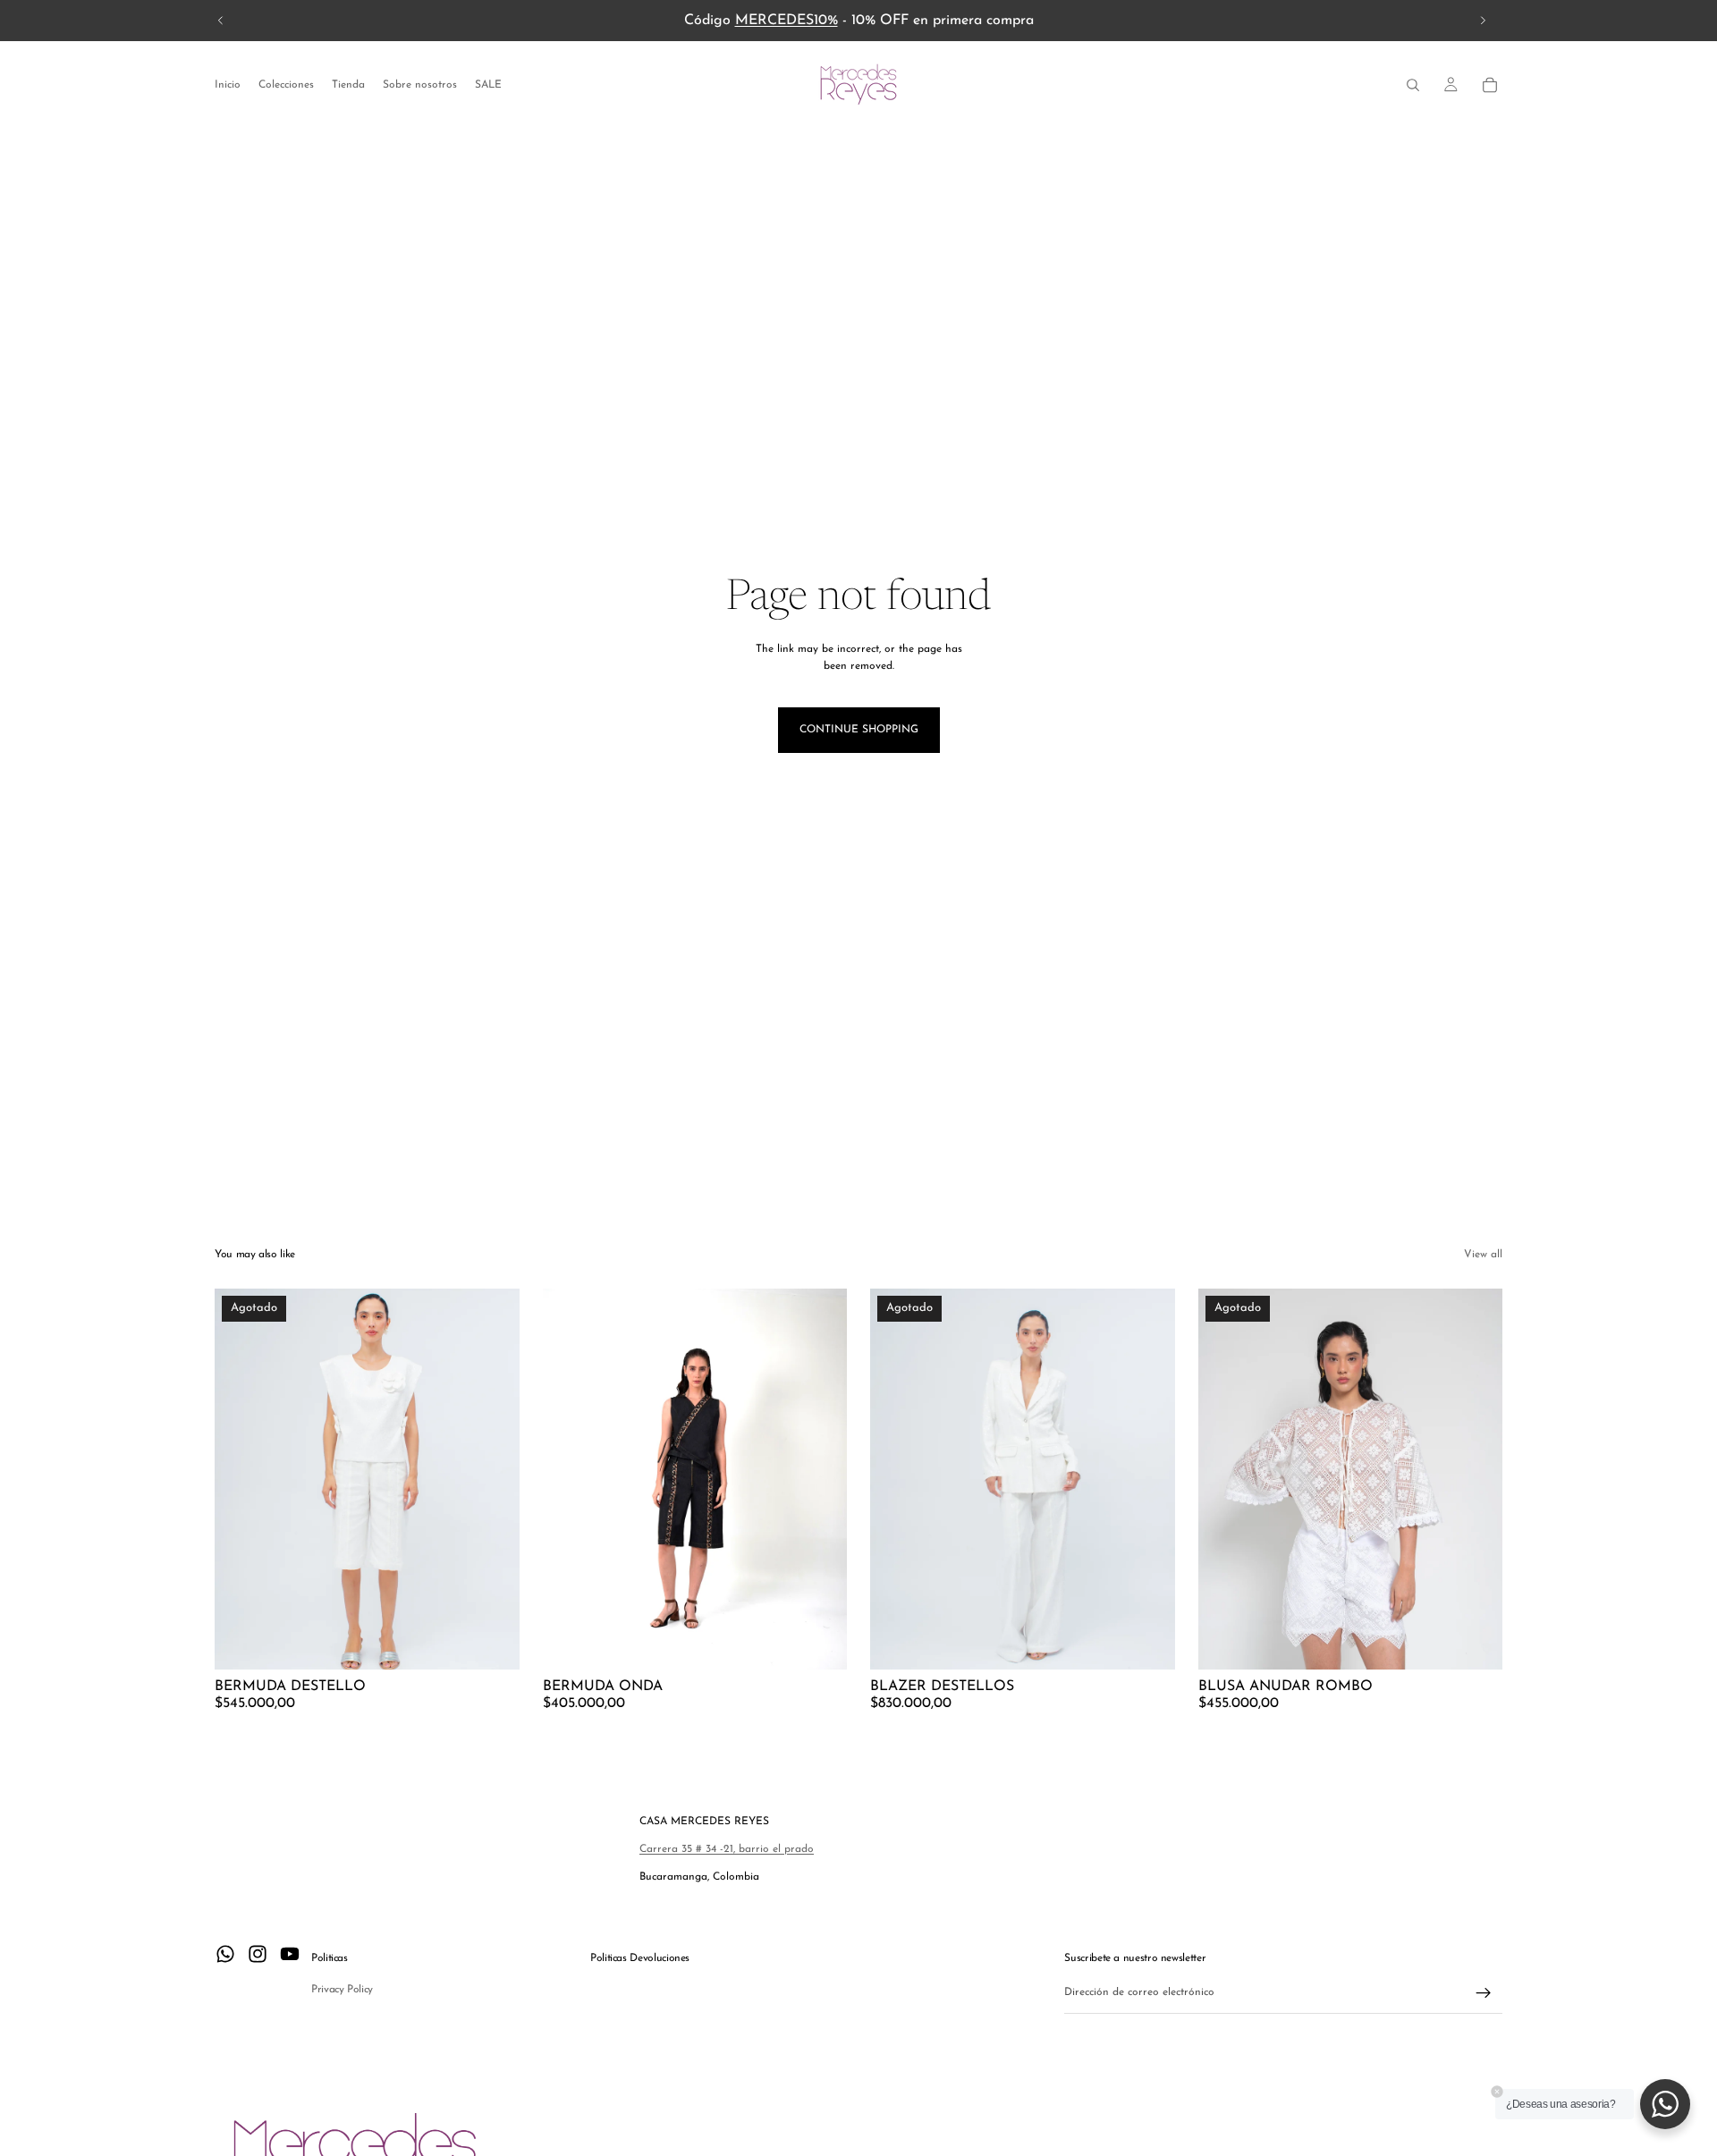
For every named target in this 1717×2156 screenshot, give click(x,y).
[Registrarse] (1484, 1993)
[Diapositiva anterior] (221, 21)
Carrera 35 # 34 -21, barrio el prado (727, 1849)
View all (1483, 1255)
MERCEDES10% (787, 21)
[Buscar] (1413, 85)
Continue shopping (859, 730)
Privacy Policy (342, 1990)
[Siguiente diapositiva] (1483, 21)
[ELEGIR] (819, 1642)
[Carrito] (1490, 85)
